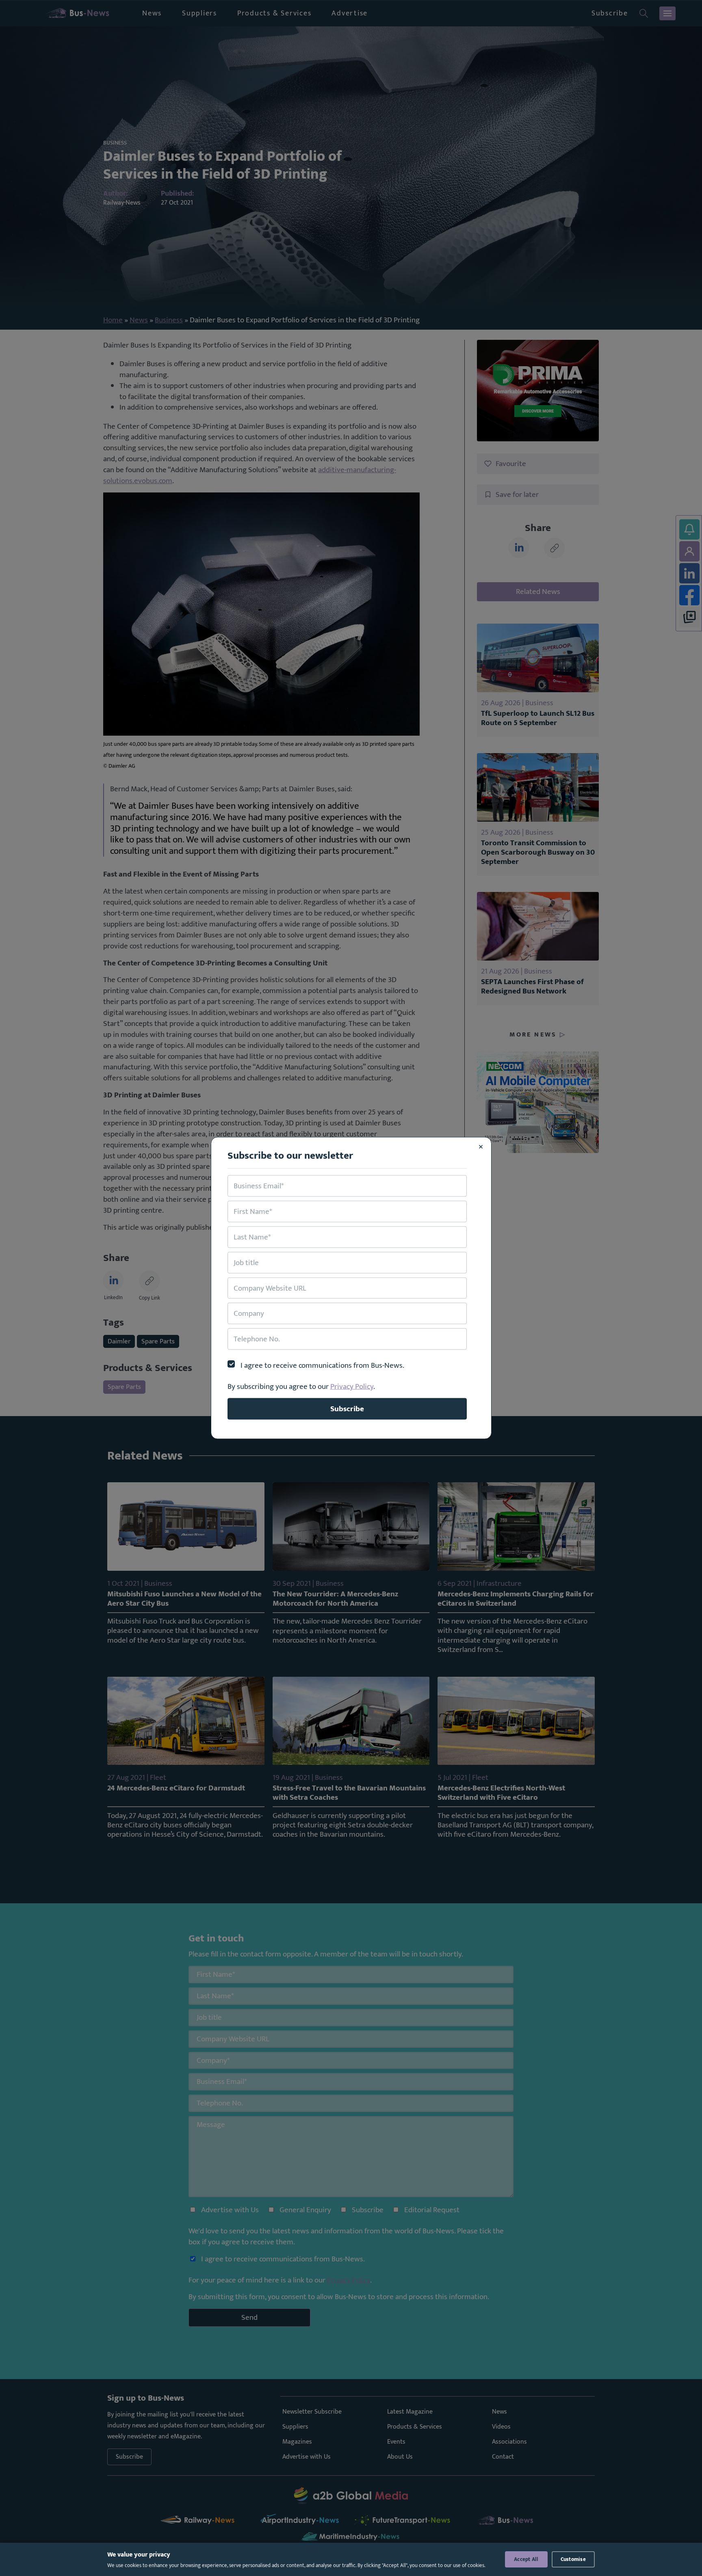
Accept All (526, 2559)
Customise (573, 2559)
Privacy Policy (352, 1386)
